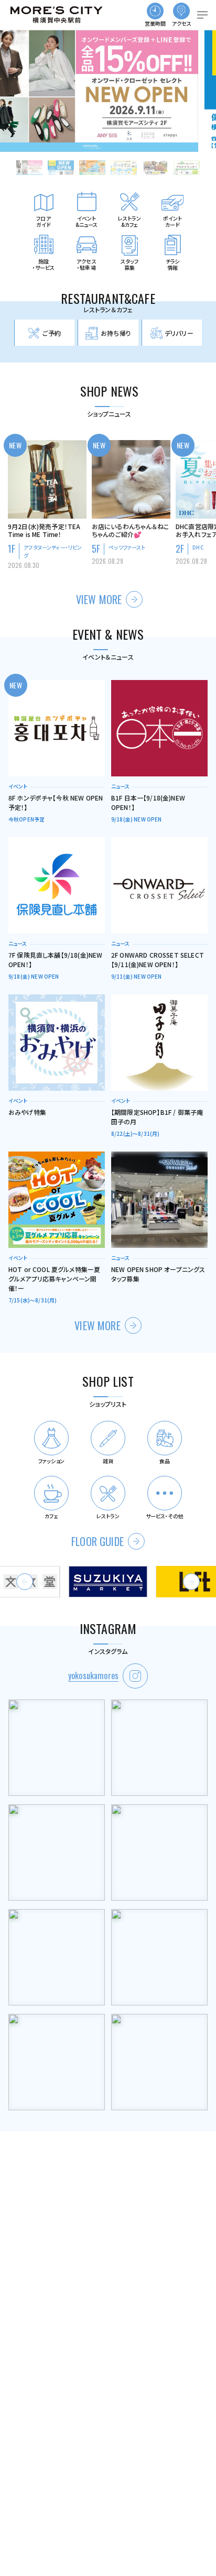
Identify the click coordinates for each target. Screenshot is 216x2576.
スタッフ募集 (130, 264)
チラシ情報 (172, 264)
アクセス (182, 23)
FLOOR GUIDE (98, 1541)
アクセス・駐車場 (87, 264)
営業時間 (155, 23)
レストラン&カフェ (130, 221)
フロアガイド (43, 221)
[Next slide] (191, 1582)
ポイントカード (173, 221)
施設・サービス (44, 264)
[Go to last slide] (25, 1582)
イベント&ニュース (87, 221)
